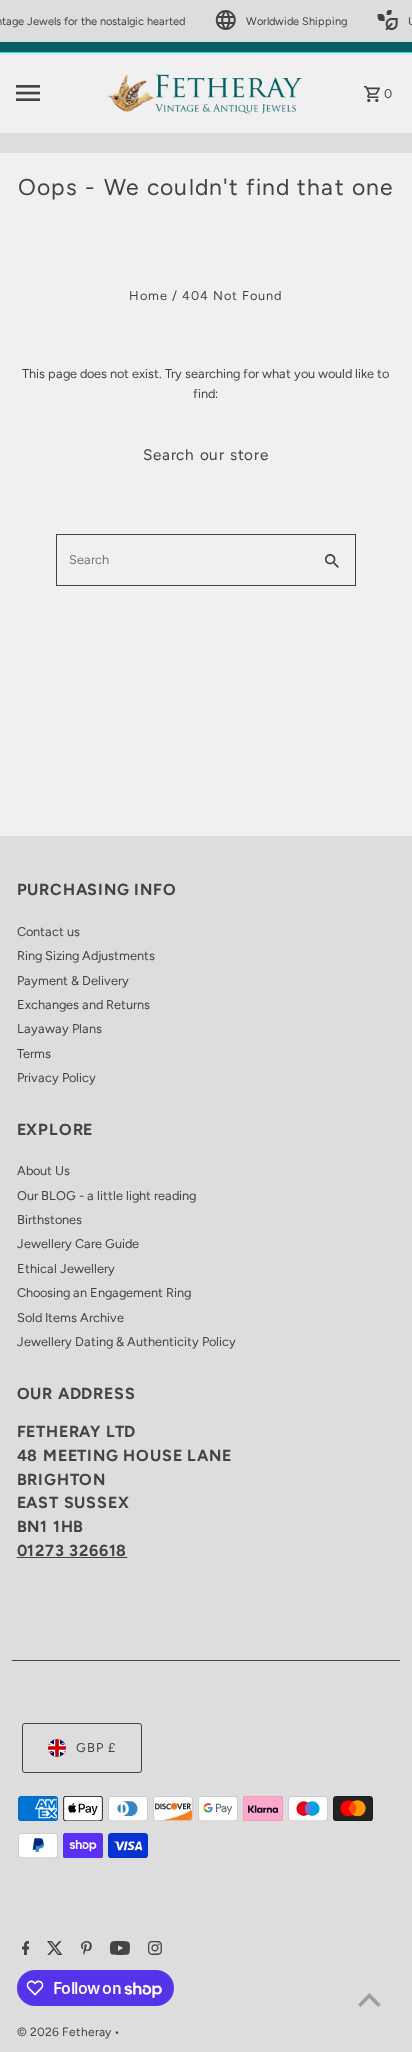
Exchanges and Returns (83, 1004)
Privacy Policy (56, 1077)
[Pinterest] (84, 1950)
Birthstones (49, 1219)
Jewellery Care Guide (78, 1243)
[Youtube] (117, 1950)
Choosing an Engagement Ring (104, 1292)
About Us (43, 1170)
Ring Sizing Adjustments (86, 955)
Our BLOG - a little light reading (106, 1195)
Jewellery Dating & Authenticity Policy (126, 1341)
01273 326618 (72, 1550)
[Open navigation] (54, 93)
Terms (34, 1053)
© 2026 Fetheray (65, 2032)
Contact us (48, 931)
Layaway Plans (59, 1028)
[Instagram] (152, 1950)
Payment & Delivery (73, 980)
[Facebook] (23, 1950)
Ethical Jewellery (66, 1268)
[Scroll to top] (369, 1999)
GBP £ (96, 1747)
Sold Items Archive (70, 1317)
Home (148, 295)
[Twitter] (52, 1950)
